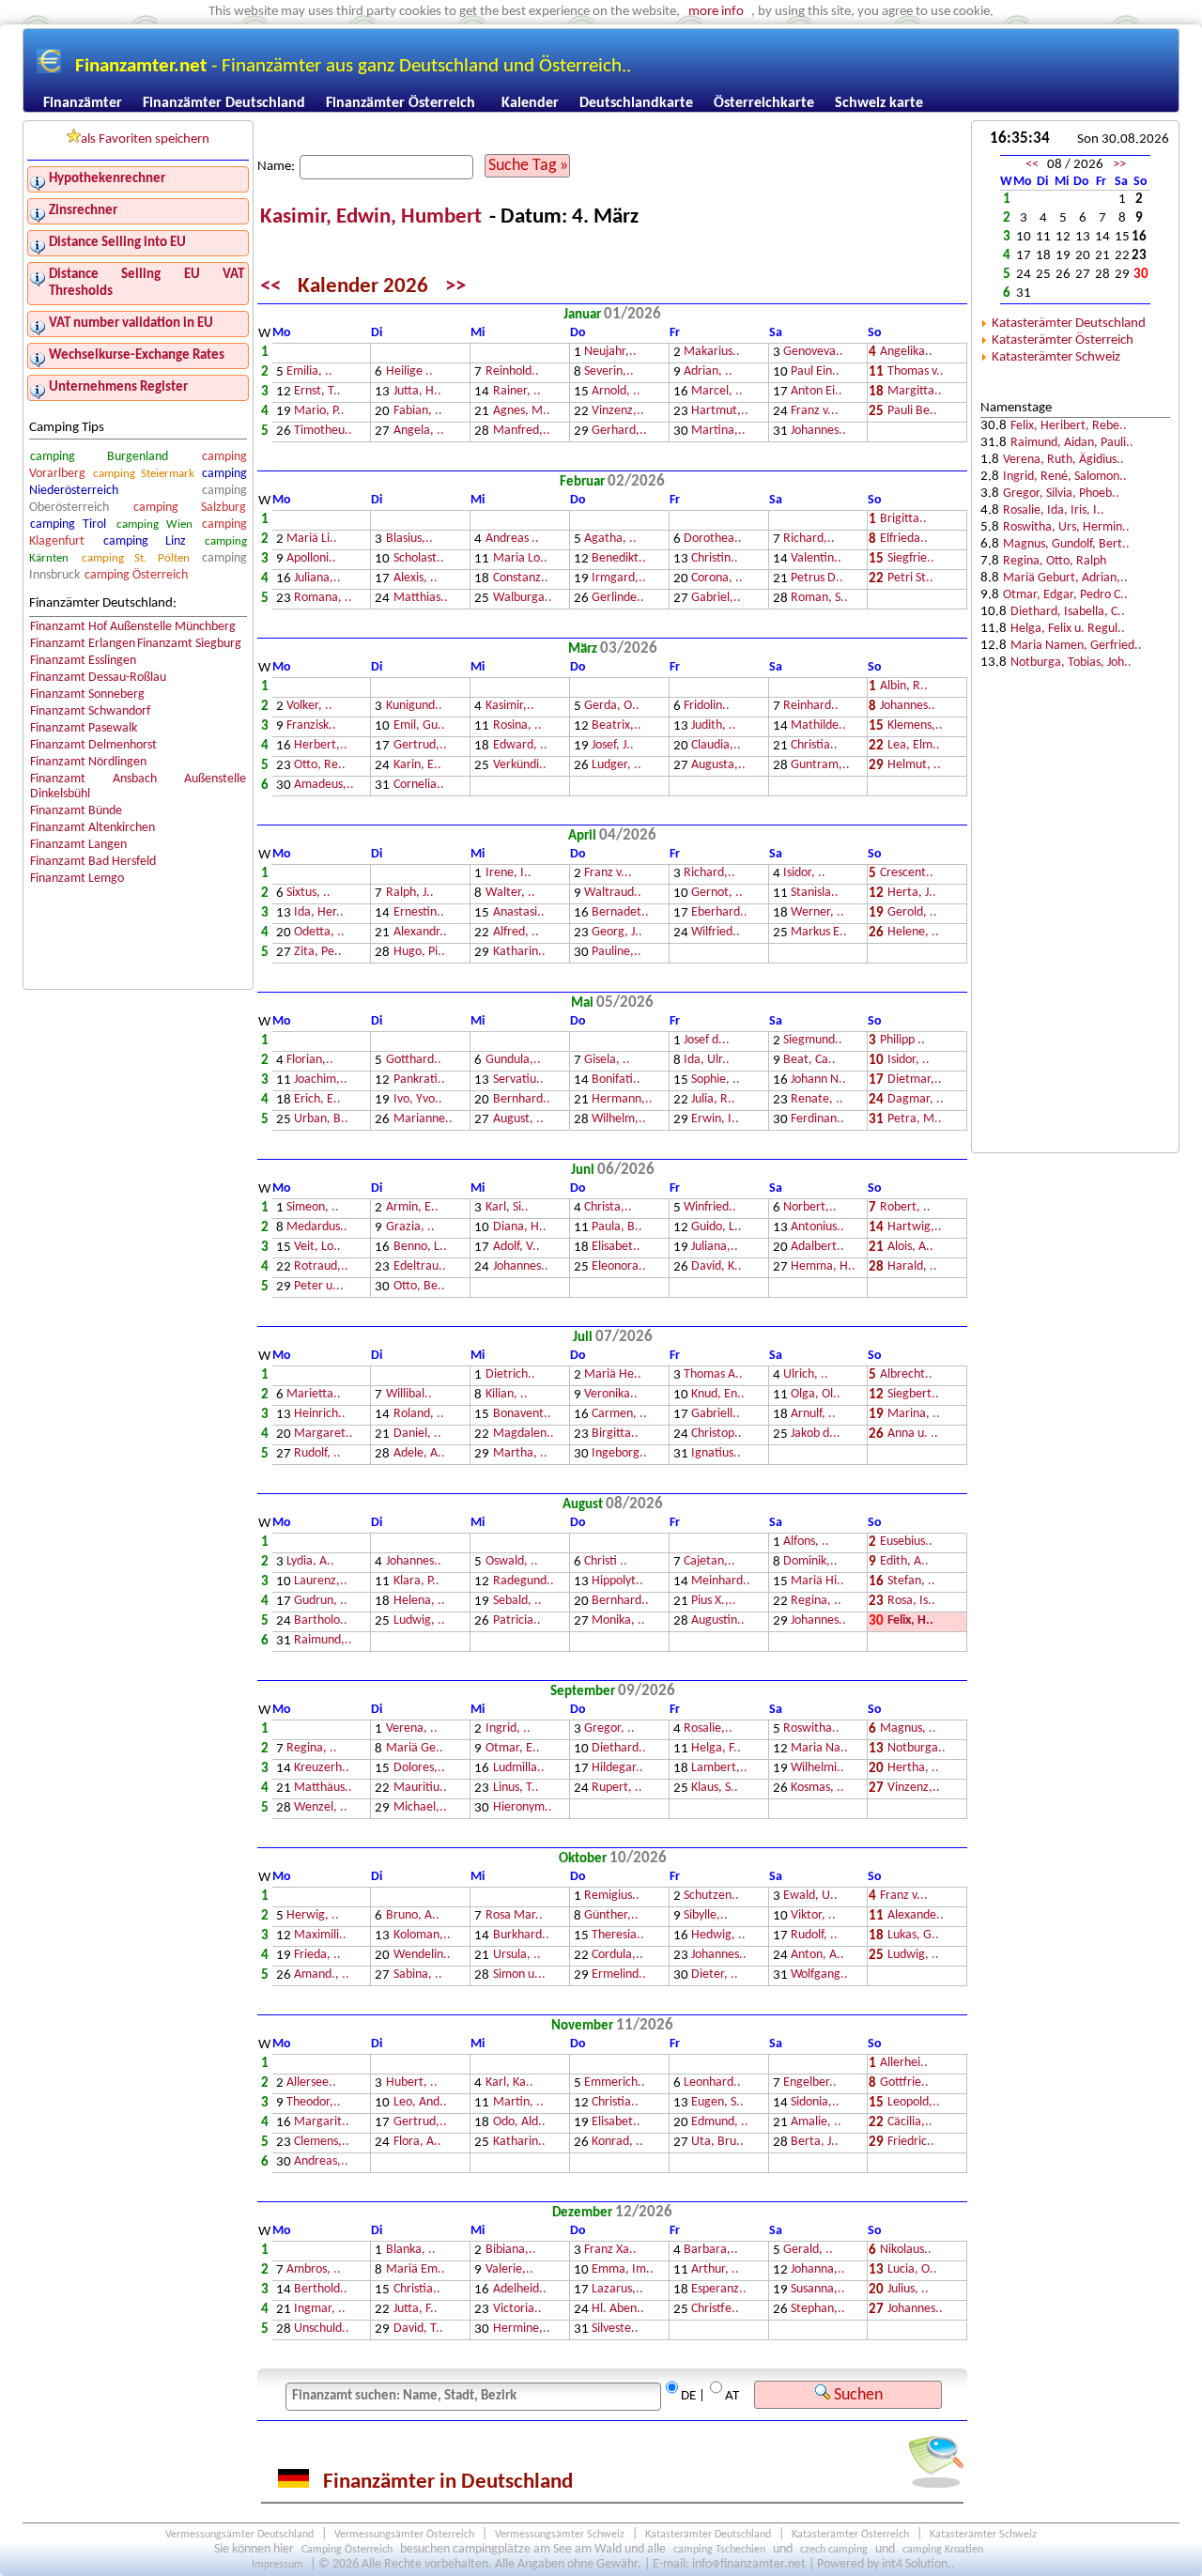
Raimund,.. (323, 1641)
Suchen (856, 2395)
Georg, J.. (617, 933)
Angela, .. (419, 432)
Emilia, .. (309, 372)
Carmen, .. (619, 1415)
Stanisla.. (815, 894)
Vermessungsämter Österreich (404, 2535)
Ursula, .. (517, 1956)
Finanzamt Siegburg (189, 644)
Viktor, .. (813, 1916)
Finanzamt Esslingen (83, 661)
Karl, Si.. (507, 1208)
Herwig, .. (313, 1916)
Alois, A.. (910, 1248)
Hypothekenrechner (107, 179)
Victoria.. (517, 2310)
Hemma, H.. (823, 1267)
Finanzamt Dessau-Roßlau (98, 678)
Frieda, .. (317, 1956)
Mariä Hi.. (817, 1582)
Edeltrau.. (420, 1267)
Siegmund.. (813, 1041)
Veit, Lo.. (317, 1248)
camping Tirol (68, 524)
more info (716, 12)
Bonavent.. (522, 1415)
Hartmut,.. (720, 412)
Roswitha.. (811, 1729)
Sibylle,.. (706, 1916)
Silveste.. (615, 2329)
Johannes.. (818, 432)
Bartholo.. (321, 1621)
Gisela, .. (607, 1061)
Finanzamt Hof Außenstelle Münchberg (133, 627)
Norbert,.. (810, 1208)
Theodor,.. (314, 2103)
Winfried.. (710, 1208)
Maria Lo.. (520, 559)
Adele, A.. (419, 1454)
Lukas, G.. (913, 1936)
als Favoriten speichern (145, 139)
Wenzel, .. (321, 1808)
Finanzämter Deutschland (224, 103)
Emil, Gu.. (419, 726)
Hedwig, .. (718, 1936)
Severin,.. (609, 372)
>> (455, 287)
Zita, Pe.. (318, 953)
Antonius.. (817, 1228)
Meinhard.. (721, 1582)
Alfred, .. (516, 933)
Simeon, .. (313, 1208)
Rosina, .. (517, 726)
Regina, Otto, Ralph (1055, 561)
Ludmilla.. (519, 1769)
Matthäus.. (323, 1789)
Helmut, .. (914, 766)
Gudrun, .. (321, 1602)
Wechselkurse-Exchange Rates (137, 355)
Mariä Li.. (312, 540)
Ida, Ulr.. (707, 1061)
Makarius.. (712, 353)
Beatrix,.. (616, 726)
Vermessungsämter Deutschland (239, 2535)
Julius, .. (908, 2290)
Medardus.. (317, 1228)
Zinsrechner (83, 211)
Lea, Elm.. (914, 746)
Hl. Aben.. (618, 2310)
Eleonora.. (619, 1267)
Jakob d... (816, 1435)
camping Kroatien (943, 2550)
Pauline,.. (616, 953)
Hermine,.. (522, 2329)
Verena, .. (412, 1729)
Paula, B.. (617, 1228)
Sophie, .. (716, 1080)
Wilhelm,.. (619, 1120)
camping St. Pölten (136, 558)
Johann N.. (818, 1080)
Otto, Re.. (320, 766)
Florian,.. (310, 1061)
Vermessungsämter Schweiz (560, 2535)
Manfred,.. (522, 432)
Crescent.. (907, 874)
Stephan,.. (818, 2310)
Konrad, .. (617, 2143)
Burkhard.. (521, 1936)
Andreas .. (512, 540)
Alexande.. (916, 1916)
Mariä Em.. (416, 2270)
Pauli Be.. (912, 412)
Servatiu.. (518, 1080)
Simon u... (519, 1975)
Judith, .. (714, 726)
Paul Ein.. (815, 372)
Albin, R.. (904, 687)
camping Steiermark (144, 474)
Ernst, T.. (317, 392)
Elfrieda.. (904, 540)
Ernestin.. (419, 913)
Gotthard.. (414, 1061)
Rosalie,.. (708, 1729)
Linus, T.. (516, 1789)
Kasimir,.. (510, 707)
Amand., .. (322, 1975)
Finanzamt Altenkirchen (92, 828)
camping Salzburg (190, 508)
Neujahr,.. (610, 353)
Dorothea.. (713, 540)
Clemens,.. (322, 2143)
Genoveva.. (813, 353)
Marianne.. (423, 1120)
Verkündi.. (520, 766)
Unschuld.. (322, 2329)
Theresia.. (618, 1936)
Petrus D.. (817, 579)
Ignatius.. (716, 1454)
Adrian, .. (708, 372)
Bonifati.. (616, 1080)
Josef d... (707, 1041)
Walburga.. (523, 599)
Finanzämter (83, 103)
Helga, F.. (716, 1749)
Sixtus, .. (308, 894)
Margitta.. (915, 392)
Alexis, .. (416, 579)
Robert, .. (905, 1208)
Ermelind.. (619, 1975)
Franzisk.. (311, 726)
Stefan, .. (911, 1582)
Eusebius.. (906, 1543)
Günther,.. (611, 1916)
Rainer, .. (517, 392)
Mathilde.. (818, 726)
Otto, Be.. (419, 1287)
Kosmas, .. (817, 1789)
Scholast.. (419, 559)
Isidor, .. (804, 874)
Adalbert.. (817, 1248)
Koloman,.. (422, 1936)
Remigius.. (612, 1897)
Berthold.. (321, 2290)
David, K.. (717, 1267)
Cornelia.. (419, 786)
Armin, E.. (412, 1208)
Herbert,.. (321, 746)
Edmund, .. (720, 2123)
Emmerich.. (615, 2083)
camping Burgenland (99, 457)
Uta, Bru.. (717, 2143)
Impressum (277, 2565)
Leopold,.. (914, 2103)
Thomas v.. (916, 372)
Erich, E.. (317, 1100)
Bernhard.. (522, 1100)
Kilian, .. (507, 1395)
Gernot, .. (717, 894)
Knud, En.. (718, 1395)
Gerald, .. (808, 2251)
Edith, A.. (904, 1562)
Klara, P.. (416, 1582)
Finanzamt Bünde (76, 811)
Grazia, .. (410, 1228)
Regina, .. (816, 1602)
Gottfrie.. (904, 2083)
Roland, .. (419, 1415)
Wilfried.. (716, 933)
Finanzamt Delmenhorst (93, 745)
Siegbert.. (913, 1395)
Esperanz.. (719, 2290)
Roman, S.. (819, 599)
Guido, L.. (717, 1228)
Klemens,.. (915, 726)
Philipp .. (902, 1041)
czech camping (834, 2550)
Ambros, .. (314, 2270)
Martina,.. (718, 432)
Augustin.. (718, 1621)
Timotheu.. (323, 432)
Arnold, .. (616, 392)
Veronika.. (611, 1395)
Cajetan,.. (709, 1562)
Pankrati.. (419, 1080)
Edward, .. (520, 746)
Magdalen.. (524, 1435)
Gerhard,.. (619, 432)
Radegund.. (524, 1582)
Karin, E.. (417, 766)
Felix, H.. (910, 1621)
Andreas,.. (321, 2162)
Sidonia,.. (815, 2103)
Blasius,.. (409, 540)
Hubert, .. (412, 2083)
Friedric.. (911, 2143)
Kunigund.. (414, 707)
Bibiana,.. (511, 2251)
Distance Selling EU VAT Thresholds (146, 283)
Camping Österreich (347, 2550)
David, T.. (418, 2329)
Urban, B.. (321, 1120)
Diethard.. (619, 1749)
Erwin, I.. (715, 1120)
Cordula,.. (617, 1956)
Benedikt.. (619, 559)
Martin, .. (518, 2103)
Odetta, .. (319, 933)
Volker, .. (309, 707)
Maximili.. (320, 1936)
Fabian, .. (418, 412)
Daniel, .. (417, 1435)
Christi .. (606, 1562)
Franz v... (815, 412)
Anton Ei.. (817, 392)
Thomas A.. (713, 1375)
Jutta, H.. (417, 392)
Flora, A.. (417, 2143)
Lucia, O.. (912, 2270)
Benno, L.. (420, 1248)
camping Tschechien (719, 2550)
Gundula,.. (513, 1061)
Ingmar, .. (320, 2310)
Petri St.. (910, 579)
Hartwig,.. (915, 1228)
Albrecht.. (906, 1375)
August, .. (518, 1120)
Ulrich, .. (806, 1375)
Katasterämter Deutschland (1069, 324)
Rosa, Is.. (911, 1602)
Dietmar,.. (915, 1080)
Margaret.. (324, 1435)
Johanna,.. (818, 2270)
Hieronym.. (523, 1808)
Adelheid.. (520, 2290)
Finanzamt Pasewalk (84, 728)
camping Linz (145, 541)
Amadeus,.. (324, 786)
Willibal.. (409, 1395)
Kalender (530, 103)
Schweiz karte (879, 103)
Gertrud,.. (420, 746)
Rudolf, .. (317, 1454)
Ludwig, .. (419, 1621)
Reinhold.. (512, 372)
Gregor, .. (609, 1729)
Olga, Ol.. (816, 1395)
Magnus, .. (908, 1729)
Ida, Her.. (319, 913)
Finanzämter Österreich (401, 103)
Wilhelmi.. (817, 1769)
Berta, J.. (815, 2143)
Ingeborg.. (619, 1454)
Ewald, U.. (810, 1897)
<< (270, 287)
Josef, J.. (613, 746)
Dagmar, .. (916, 1100)
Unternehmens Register (118, 387)
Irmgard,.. (619, 579)
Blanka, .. (411, 2251)
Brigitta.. (903, 520)
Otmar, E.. (513, 1749)
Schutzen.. (711, 1897)
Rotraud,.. (321, 1267)
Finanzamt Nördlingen (88, 762)
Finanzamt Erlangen (83, 644)
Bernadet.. (620, 913)
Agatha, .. (610, 540)
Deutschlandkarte (636, 103)
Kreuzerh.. (322, 1769)
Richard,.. (809, 540)
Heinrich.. (320, 1415)
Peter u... (319, 1287)
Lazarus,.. (617, 2290)
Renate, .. (817, 1100)
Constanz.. (521, 579)
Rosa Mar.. (514, 1916)
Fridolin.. (707, 707)
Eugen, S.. (717, 2103)
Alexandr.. (420, 933)
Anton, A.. (817, 1956)
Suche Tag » (528, 166)
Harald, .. (912, 1267)
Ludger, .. (616, 766)
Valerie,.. (509, 2270)
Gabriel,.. (716, 599)
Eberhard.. (719, 913)
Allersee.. (311, 2083)
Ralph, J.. (410, 894)
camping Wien (154, 524)
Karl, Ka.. (509, 2083)
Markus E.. (819, 933)
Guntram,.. (820, 766)
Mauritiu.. (420, 1789)
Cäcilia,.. (910, 2123)
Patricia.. (517, 1621)
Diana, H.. (520, 1228)
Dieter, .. (715, 1975)
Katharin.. (519, 953)
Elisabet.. (616, 1248)
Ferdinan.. (817, 1120)
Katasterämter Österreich (1063, 340)
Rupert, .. (617, 1789)
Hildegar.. (617, 1769)
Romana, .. (323, 599)
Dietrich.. (510, 1375)
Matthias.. (421, 599)
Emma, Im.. (623, 2270)
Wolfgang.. (819, 1975)
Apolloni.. (311, 559)
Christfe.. (715, 2310)
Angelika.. (906, 353)
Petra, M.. (915, 1120)
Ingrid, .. (508, 1729)
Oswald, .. (512, 1562)
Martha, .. (520, 1454)
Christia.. (814, 746)
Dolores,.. (419, 1769)
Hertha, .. (913, 1769)
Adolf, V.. (516, 1248)
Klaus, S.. (715, 1789)
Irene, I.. (509, 874)
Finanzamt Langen (78, 845)
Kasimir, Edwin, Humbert (373, 217)
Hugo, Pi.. (419, 953)
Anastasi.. (519, 913)
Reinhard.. (811, 707)
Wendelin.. (422, 1956)
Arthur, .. (715, 2270)
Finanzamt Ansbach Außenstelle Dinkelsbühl (139, 787)
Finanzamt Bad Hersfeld (93, 862)
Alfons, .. (806, 1543)
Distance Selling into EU (117, 243)
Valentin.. (816, 559)
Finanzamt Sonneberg (87, 694)
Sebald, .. (517, 1602)
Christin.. (715, 559)
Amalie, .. (816, 2123)
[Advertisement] (1075, 846)
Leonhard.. (712, 2083)
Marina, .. (914, 1415)
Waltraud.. (613, 894)
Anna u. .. (913, 1435)
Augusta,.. (718, 766)
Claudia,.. (716, 746)
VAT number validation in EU (131, 324)
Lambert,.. (719, 1769)
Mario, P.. (319, 412)
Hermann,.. (622, 1100)
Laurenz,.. (321, 1582)
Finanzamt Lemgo (77, 879)
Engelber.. (810, 2083)
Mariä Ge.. (415, 1749)
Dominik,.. (810, 1562)
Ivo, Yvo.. (418, 1100)
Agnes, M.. (522, 412)
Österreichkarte (764, 103)
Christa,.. (608, 1208)
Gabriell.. (716, 1415)
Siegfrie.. (911, 559)
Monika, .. (618, 1621)
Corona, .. (717, 579)
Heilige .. (409, 372)
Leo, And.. (420, 2103)
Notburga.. (917, 1749)
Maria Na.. (819, 1749)
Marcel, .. (717, 392)
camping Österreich (136, 575)
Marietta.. (314, 1395)
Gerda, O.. (612, 707)
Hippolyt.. (617, 1582)
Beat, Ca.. (809, 1061)
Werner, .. (817, 913)
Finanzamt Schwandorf (90, 711)
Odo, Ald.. (519, 2123)
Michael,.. (420, 1808)
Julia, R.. (713, 1100)
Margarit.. (322, 2123)
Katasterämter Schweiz (1056, 357)
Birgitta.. (615, 1435)
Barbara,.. (711, 2251)
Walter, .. (510, 894)
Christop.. (717, 1435)
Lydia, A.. (310, 1562)
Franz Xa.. (610, 2251)
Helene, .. (913, 933)
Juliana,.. (317, 579)
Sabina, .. (418, 1975)
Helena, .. (419, 1602)
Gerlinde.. (618, 599)
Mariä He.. (613, 1375)
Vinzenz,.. (618, 412)
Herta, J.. (912, 894)
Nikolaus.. (906, 2251)
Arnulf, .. (813, 1415)
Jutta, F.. (416, 2310)
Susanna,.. (818, 2290)
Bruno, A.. (413, 1916)
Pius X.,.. (714, 1602)
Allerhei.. (904, 2064)
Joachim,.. (321, 1080)
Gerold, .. (912, 913)
